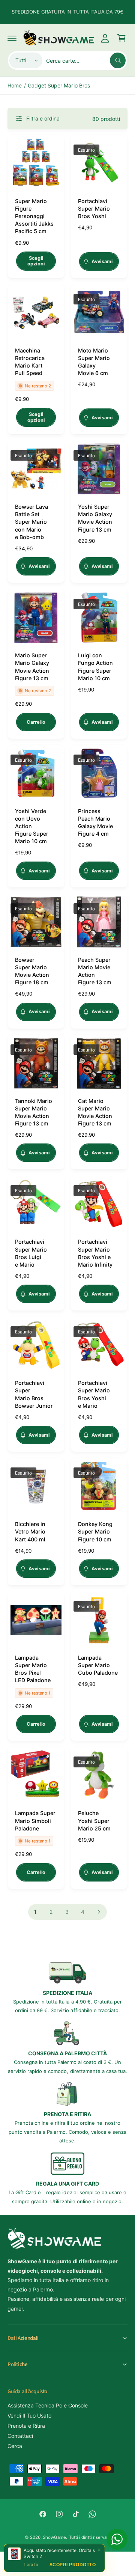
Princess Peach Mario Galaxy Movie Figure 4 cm (95, 822)
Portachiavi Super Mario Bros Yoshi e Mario (94, 1394)
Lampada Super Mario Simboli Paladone (35, 1821)
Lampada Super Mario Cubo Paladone (98, 1665)
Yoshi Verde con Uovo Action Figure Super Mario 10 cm (32, 826)
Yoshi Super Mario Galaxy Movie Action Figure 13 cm (95, 518)
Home (15, 85)
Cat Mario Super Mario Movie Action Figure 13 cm (95, 1112)
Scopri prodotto (73, 2565)
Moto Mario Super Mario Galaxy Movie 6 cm (94, 362)
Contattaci (20, 2436)
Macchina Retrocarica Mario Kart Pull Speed (30, 362)
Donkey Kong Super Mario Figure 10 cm (95, 1531)
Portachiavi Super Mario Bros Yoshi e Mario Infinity (95, 1253)
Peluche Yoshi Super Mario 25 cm (94, 1821)
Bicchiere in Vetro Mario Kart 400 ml (30, 1531)
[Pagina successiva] (99, 1912)
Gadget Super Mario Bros (59, 85)
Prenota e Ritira (26, 2426)
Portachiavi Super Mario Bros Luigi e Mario (31, 1253)
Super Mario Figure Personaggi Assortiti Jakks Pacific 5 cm (34, 216)
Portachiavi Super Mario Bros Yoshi (94, 209)
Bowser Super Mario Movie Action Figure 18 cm (32, 971)
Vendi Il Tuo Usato (29, 2416)
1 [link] (35, 1912)
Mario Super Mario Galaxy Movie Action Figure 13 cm (32, 667)
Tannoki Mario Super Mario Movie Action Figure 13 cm (34, 1112)
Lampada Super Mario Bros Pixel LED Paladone (33, 1669)
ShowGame (54, 2537)
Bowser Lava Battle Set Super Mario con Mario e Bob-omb (31, 522)
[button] (12, 38)
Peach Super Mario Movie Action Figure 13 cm (95, 971)
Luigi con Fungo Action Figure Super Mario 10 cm (95, 667)
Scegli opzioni (36, 261)
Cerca (15, 2446)
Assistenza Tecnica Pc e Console (48, 2405)
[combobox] (86, 60)
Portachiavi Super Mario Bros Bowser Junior (34, 1394)
